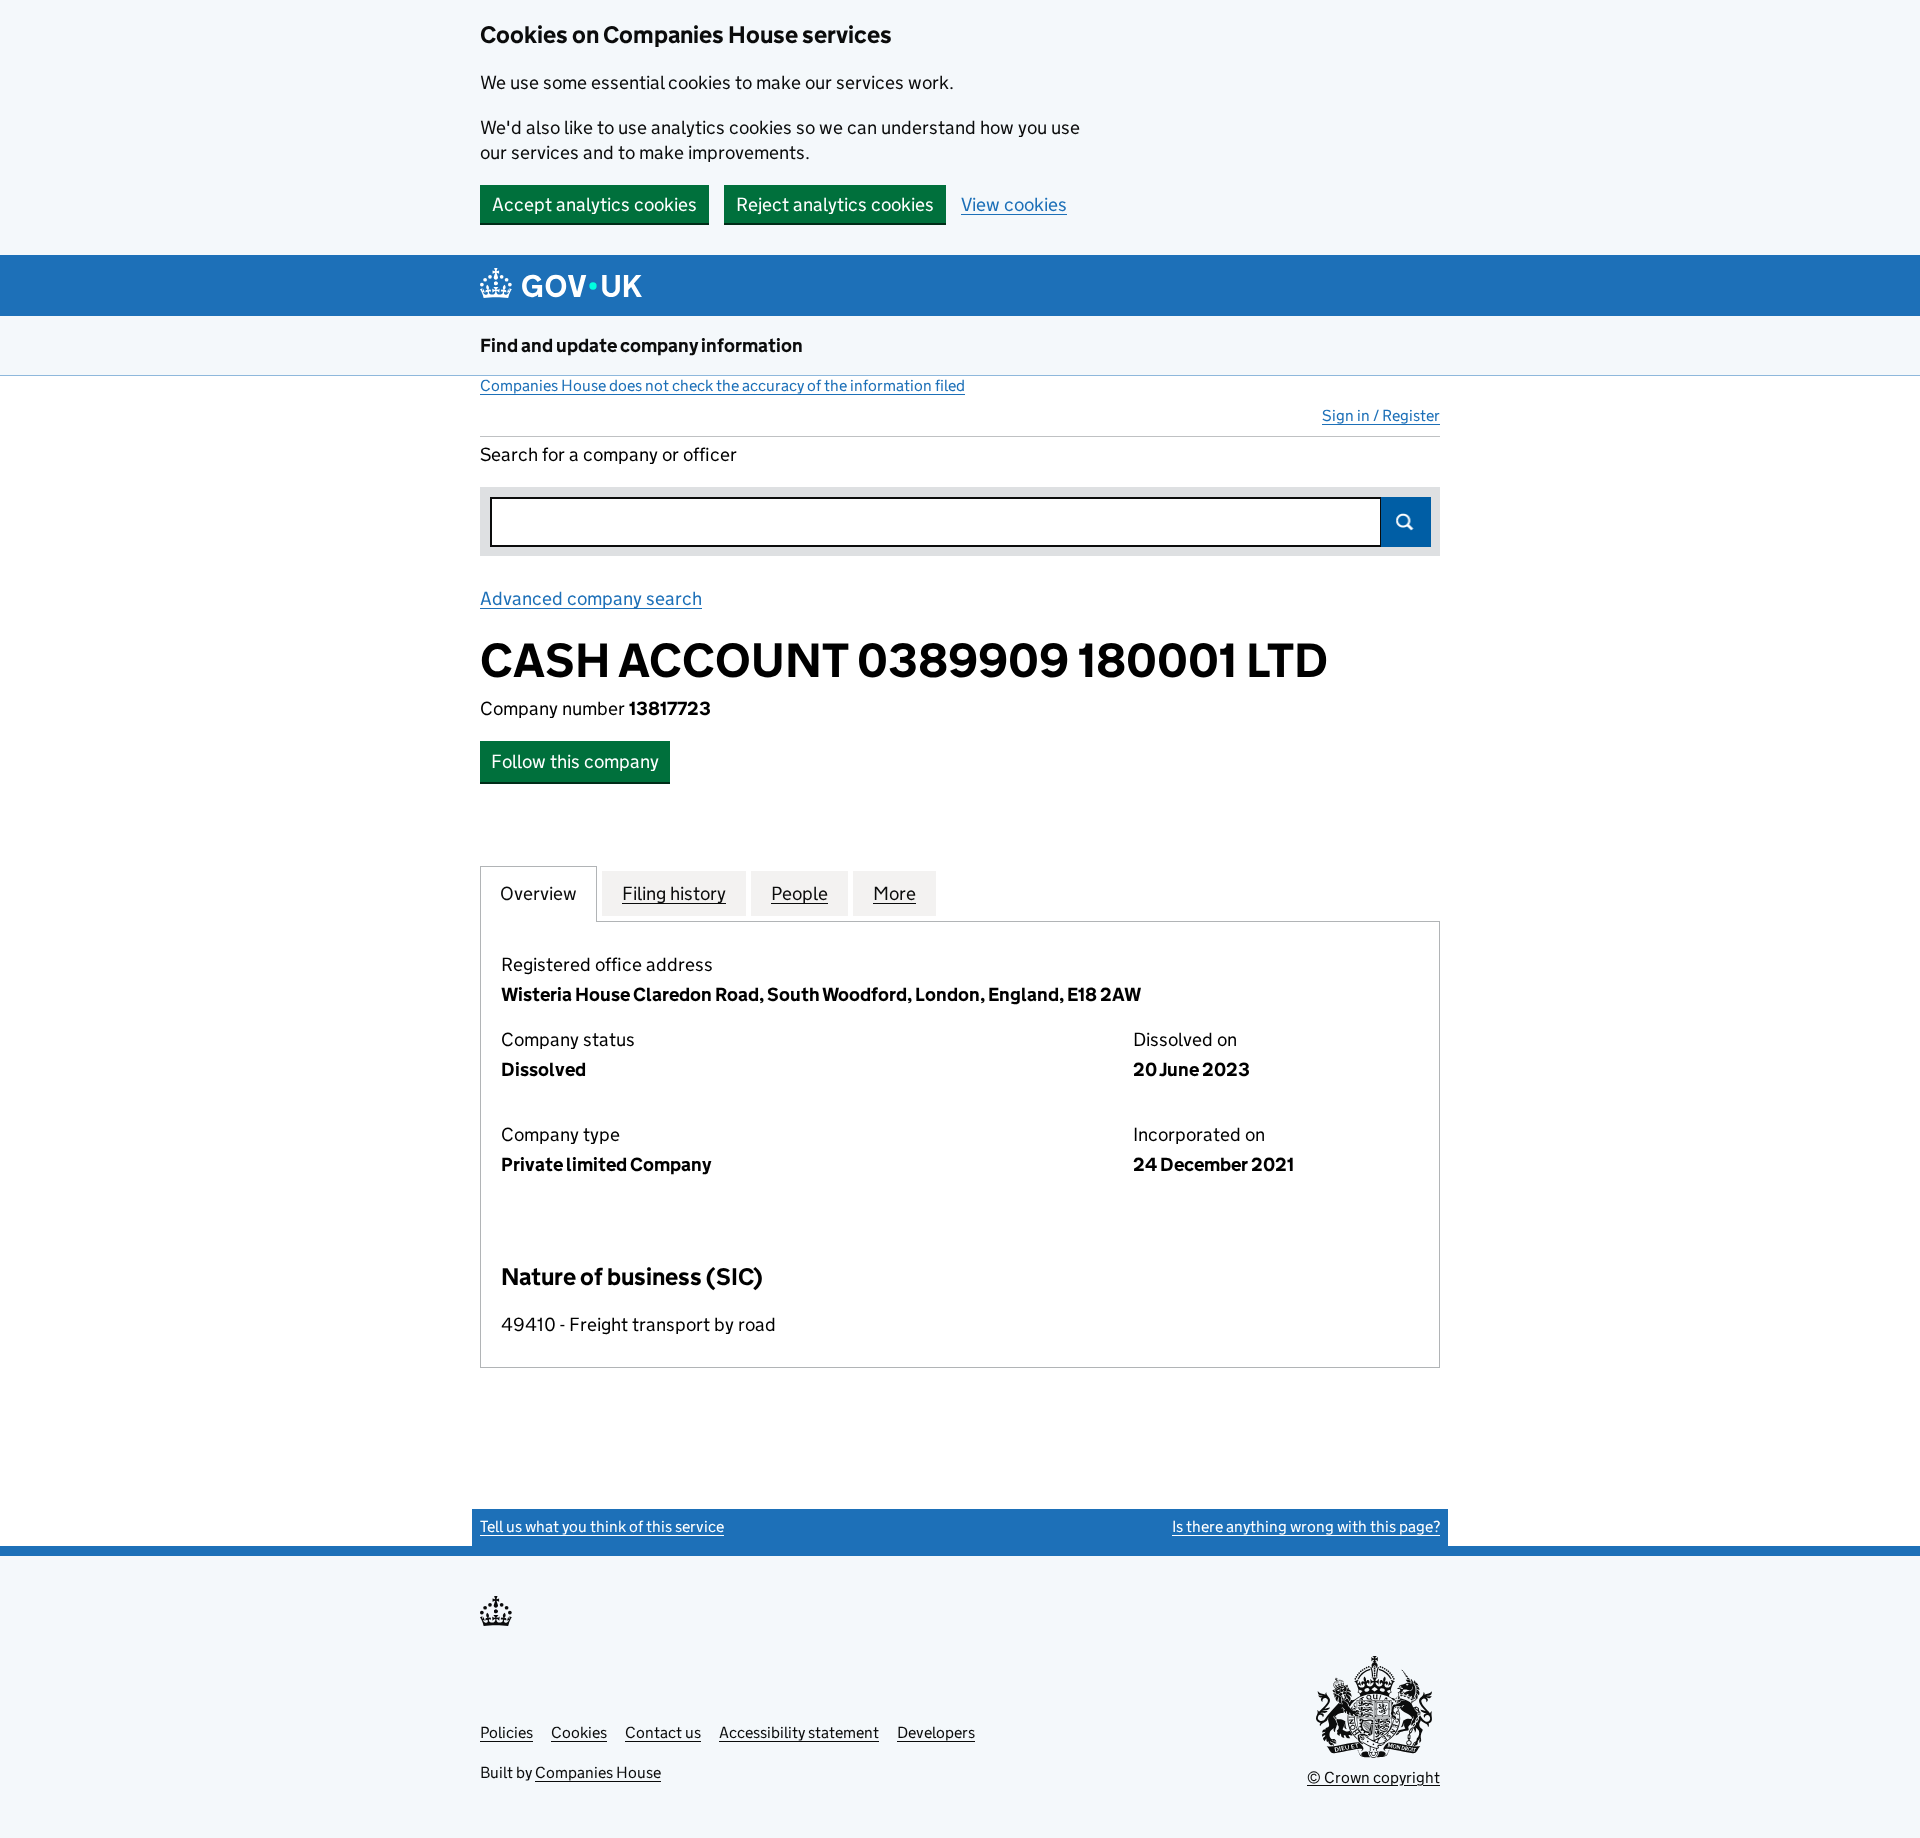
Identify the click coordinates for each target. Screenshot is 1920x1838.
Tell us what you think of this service (602, 1526)
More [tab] (894, 893)
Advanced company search (591, 598)
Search (1406, 522)
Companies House (598, 1772)
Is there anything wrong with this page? (1306, 1526)
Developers (936, 1732)
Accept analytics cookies (594, 204)
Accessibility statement (799, 1732)
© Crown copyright (1373, 1777)
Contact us (663, 1732)
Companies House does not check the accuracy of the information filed (722, 385)
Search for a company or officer (608, 454)
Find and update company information (641, 345)
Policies (506, 1732)
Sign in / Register (1381, 415)
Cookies (579, 1732)
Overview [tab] (538, 893)
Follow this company (575, 761)
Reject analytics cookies (835, 204)
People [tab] (799, 893)
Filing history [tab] (674, 893)
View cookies (1014, 204)
